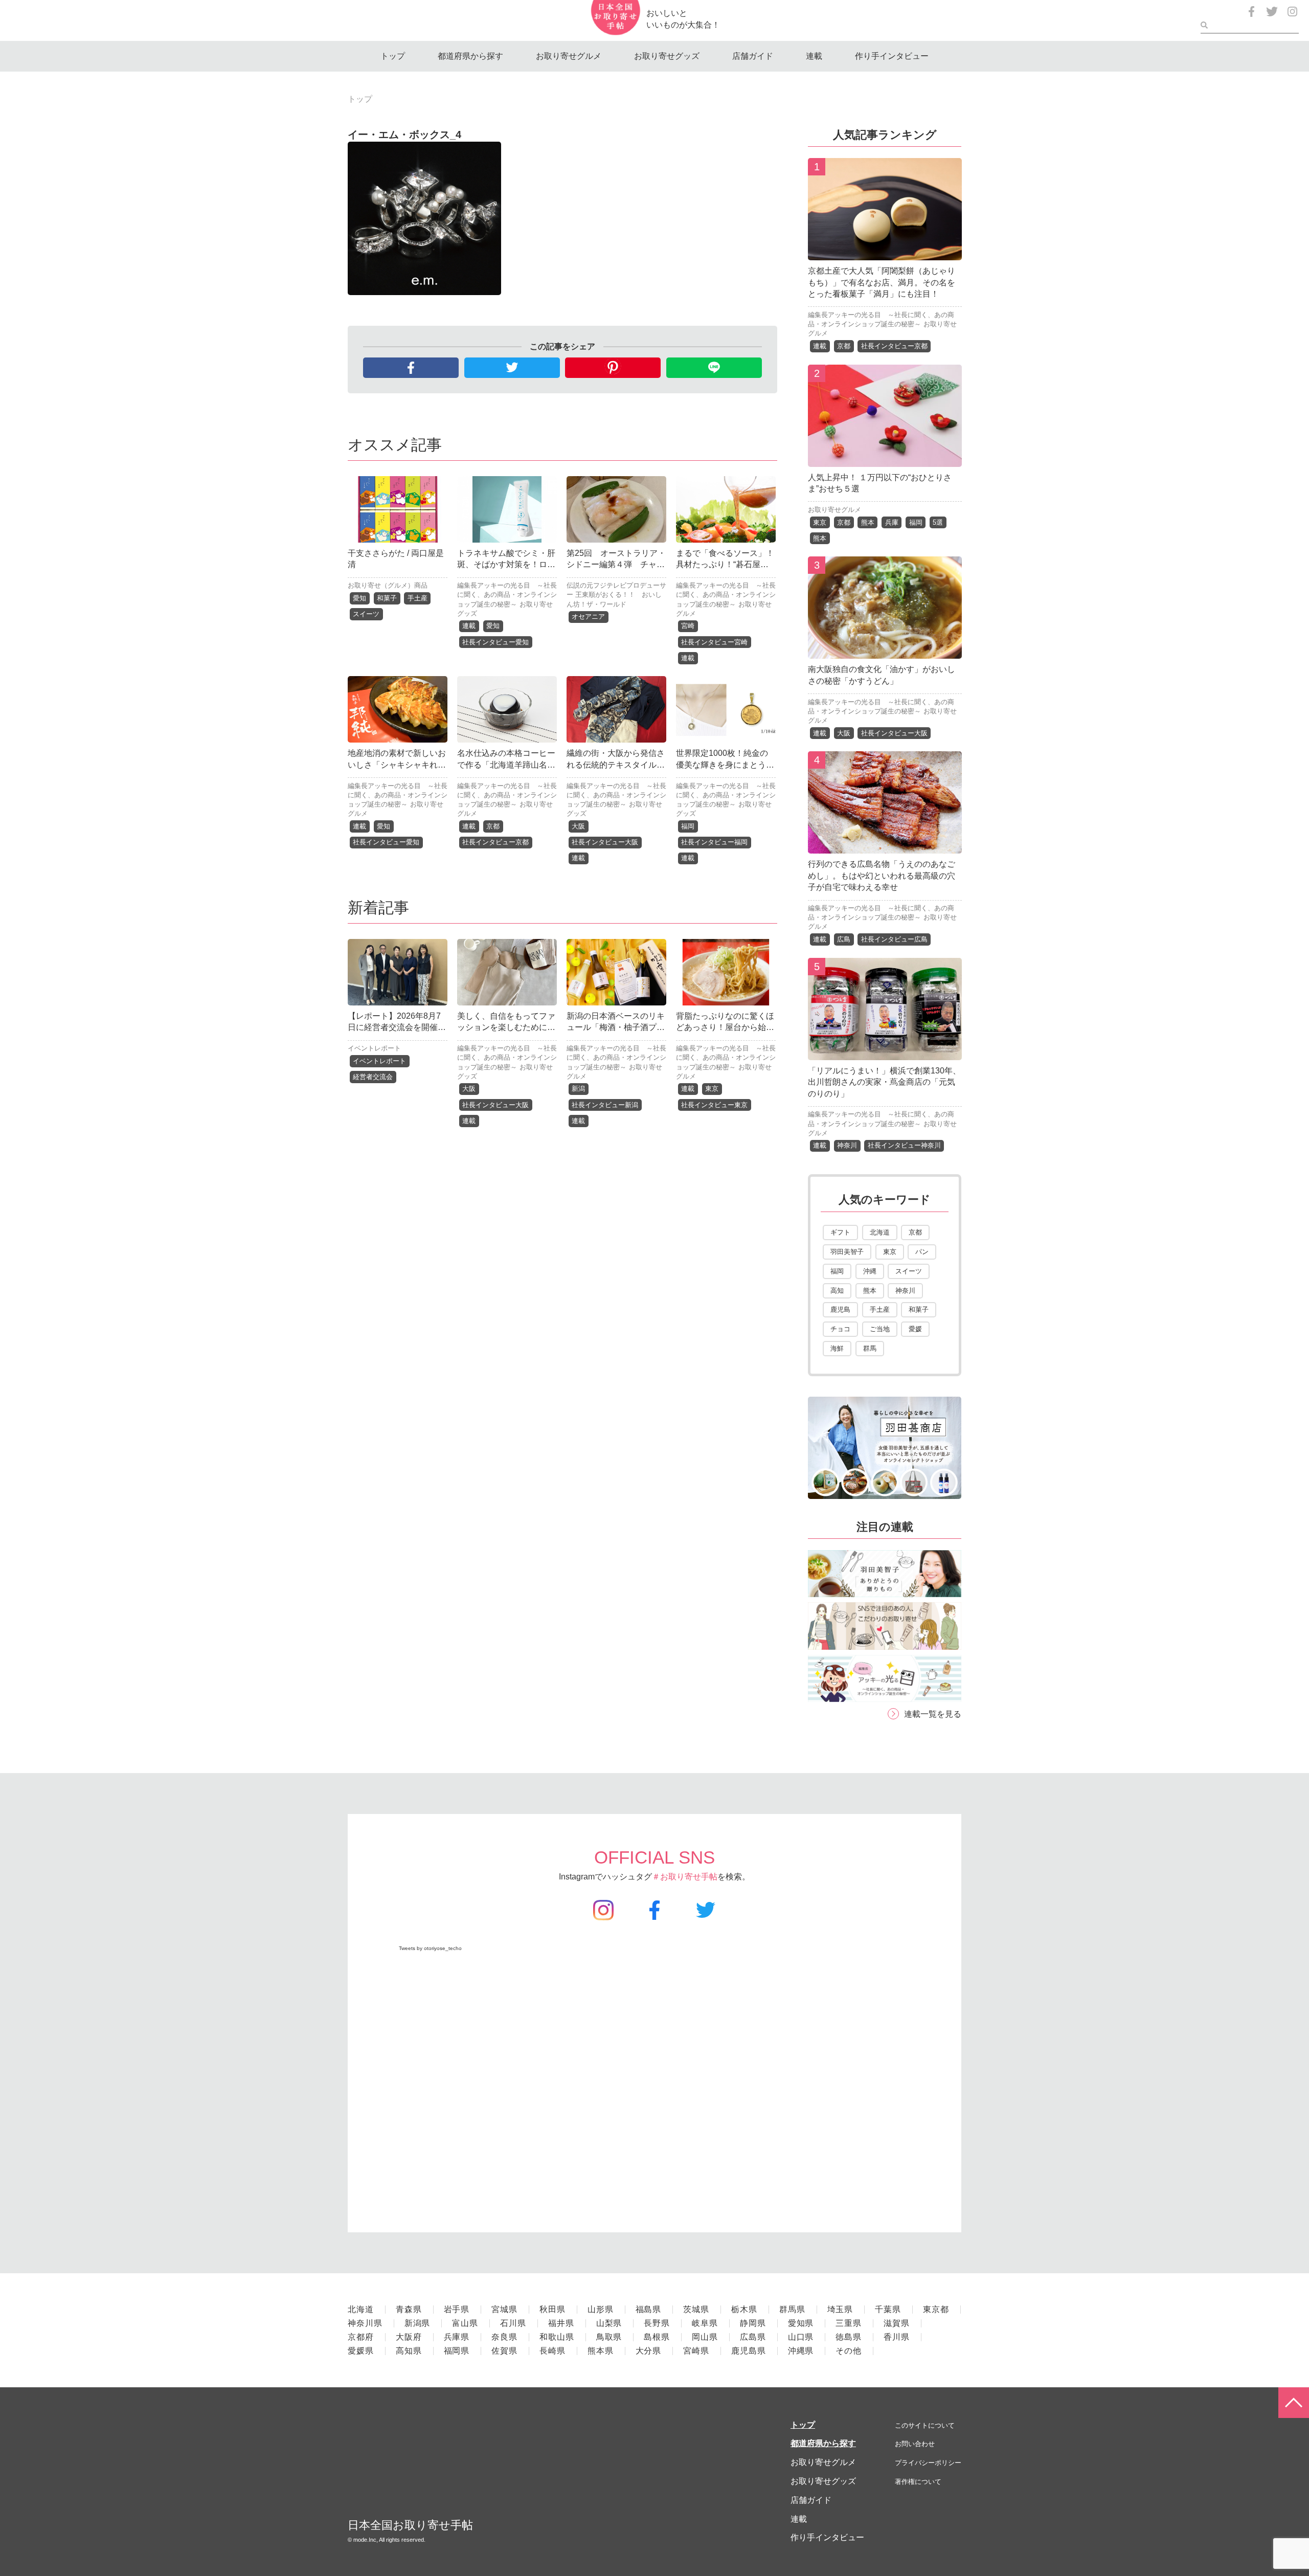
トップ (393, 56)
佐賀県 (504, 2351)
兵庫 (892, 522)
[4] (885, 846)
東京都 (936, 2309)
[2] (885, 459)
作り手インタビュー (892, 56)
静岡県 (753, 2323)
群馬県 (792, 2309)
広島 (844, 939)
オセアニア (588, 617)
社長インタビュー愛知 (495, 642)
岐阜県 (705, 2323)
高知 (837, 1291)
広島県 (753, 2337)
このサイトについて (925, 2425)
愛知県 (801, 2323)
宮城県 (504, 2309)
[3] (885, 651)
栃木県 (744, 2309)
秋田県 (552, 2309)
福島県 (649, 2309)
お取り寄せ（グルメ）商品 (388, 585)
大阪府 (409, 2337)
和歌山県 (557, 2337)
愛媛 (915, 1329)
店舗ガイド (753, 56)
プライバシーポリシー (928, 2463)
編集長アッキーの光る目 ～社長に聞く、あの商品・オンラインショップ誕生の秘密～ (507, 595)
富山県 (465, 2323)
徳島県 (849, 2337)
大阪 (578, 826)
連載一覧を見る (933, 1714)
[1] (885, 252)
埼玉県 (840, 2309)
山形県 (601, 2309)
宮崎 (688, 626)
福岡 (688, 826)
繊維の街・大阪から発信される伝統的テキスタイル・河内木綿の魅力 (616, 765)
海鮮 (837, 1348)
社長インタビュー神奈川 (904, 1145)
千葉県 (888, 2309)
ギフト (840, 1232)
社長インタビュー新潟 (605, 1105)
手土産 (417, 598)
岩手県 (457, 2309)
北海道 (880, 1232)
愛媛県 (361, 2351)
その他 (849, 2351)
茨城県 (696, 2309)
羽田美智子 (847, 1252)
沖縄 (870, 1271)
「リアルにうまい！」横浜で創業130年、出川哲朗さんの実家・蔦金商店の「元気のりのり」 (884, 1082)
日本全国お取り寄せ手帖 (410, 2525)
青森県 (409, 2309)
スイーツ (366, 614)
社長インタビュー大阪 (605, 842)
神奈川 (847, 1145)
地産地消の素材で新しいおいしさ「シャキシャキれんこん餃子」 (397, 765)
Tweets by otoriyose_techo (430, 1948)
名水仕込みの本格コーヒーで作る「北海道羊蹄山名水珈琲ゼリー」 (506, 765)
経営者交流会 (373, 1077)
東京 (712, 1089)
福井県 (561, 2323)
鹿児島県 (749, 2351)
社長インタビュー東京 (714, 1105)
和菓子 (387, 598)
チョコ (840, 1329)
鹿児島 (840, 1309)
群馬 (870, 1348)
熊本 (868, 522)
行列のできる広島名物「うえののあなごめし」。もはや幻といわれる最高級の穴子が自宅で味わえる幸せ (882, 876)
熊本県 (601, 2351)
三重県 (849, 2323)
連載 (814, 56)
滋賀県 (897, 2323)
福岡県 (457, 2351)
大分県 (649, 2351)
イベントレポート (374, 1048)
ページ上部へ (1294, 2403)
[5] (885, 1052)
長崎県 (552, 2351)
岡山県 (705, 2337)
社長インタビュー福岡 (714, 842)
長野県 (657, 2323)
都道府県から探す (470, 56)
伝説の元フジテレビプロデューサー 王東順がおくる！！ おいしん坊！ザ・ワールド (616, 595)
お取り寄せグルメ (569, 56)
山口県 (801, 2337)
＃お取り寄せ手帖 (685, 1877)
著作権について (918, 2482)
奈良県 (504, 2337)
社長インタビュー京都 (495, 842)
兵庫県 (457, 2337)
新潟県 (417, 2323)
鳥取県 (609, 2337)
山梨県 (609, 2323)
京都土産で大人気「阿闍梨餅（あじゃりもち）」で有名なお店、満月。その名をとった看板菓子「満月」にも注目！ (882, 282)
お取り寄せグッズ (667, 56)
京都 (493, 826)
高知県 (409, 2351)
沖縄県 (801, 2351)
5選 (938, 522)
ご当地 (880, 1329)
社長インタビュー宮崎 (714, 642)
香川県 (897, 2337)
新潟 (578, 1089)
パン (922, 1252)
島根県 (657, 2337)
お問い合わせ (915, 2444)
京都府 (361, 2337)
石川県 (513, 2323)
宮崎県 (696, 2351)
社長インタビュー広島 (894, 939)
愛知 (359, 598)
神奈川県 (365, 2323)
